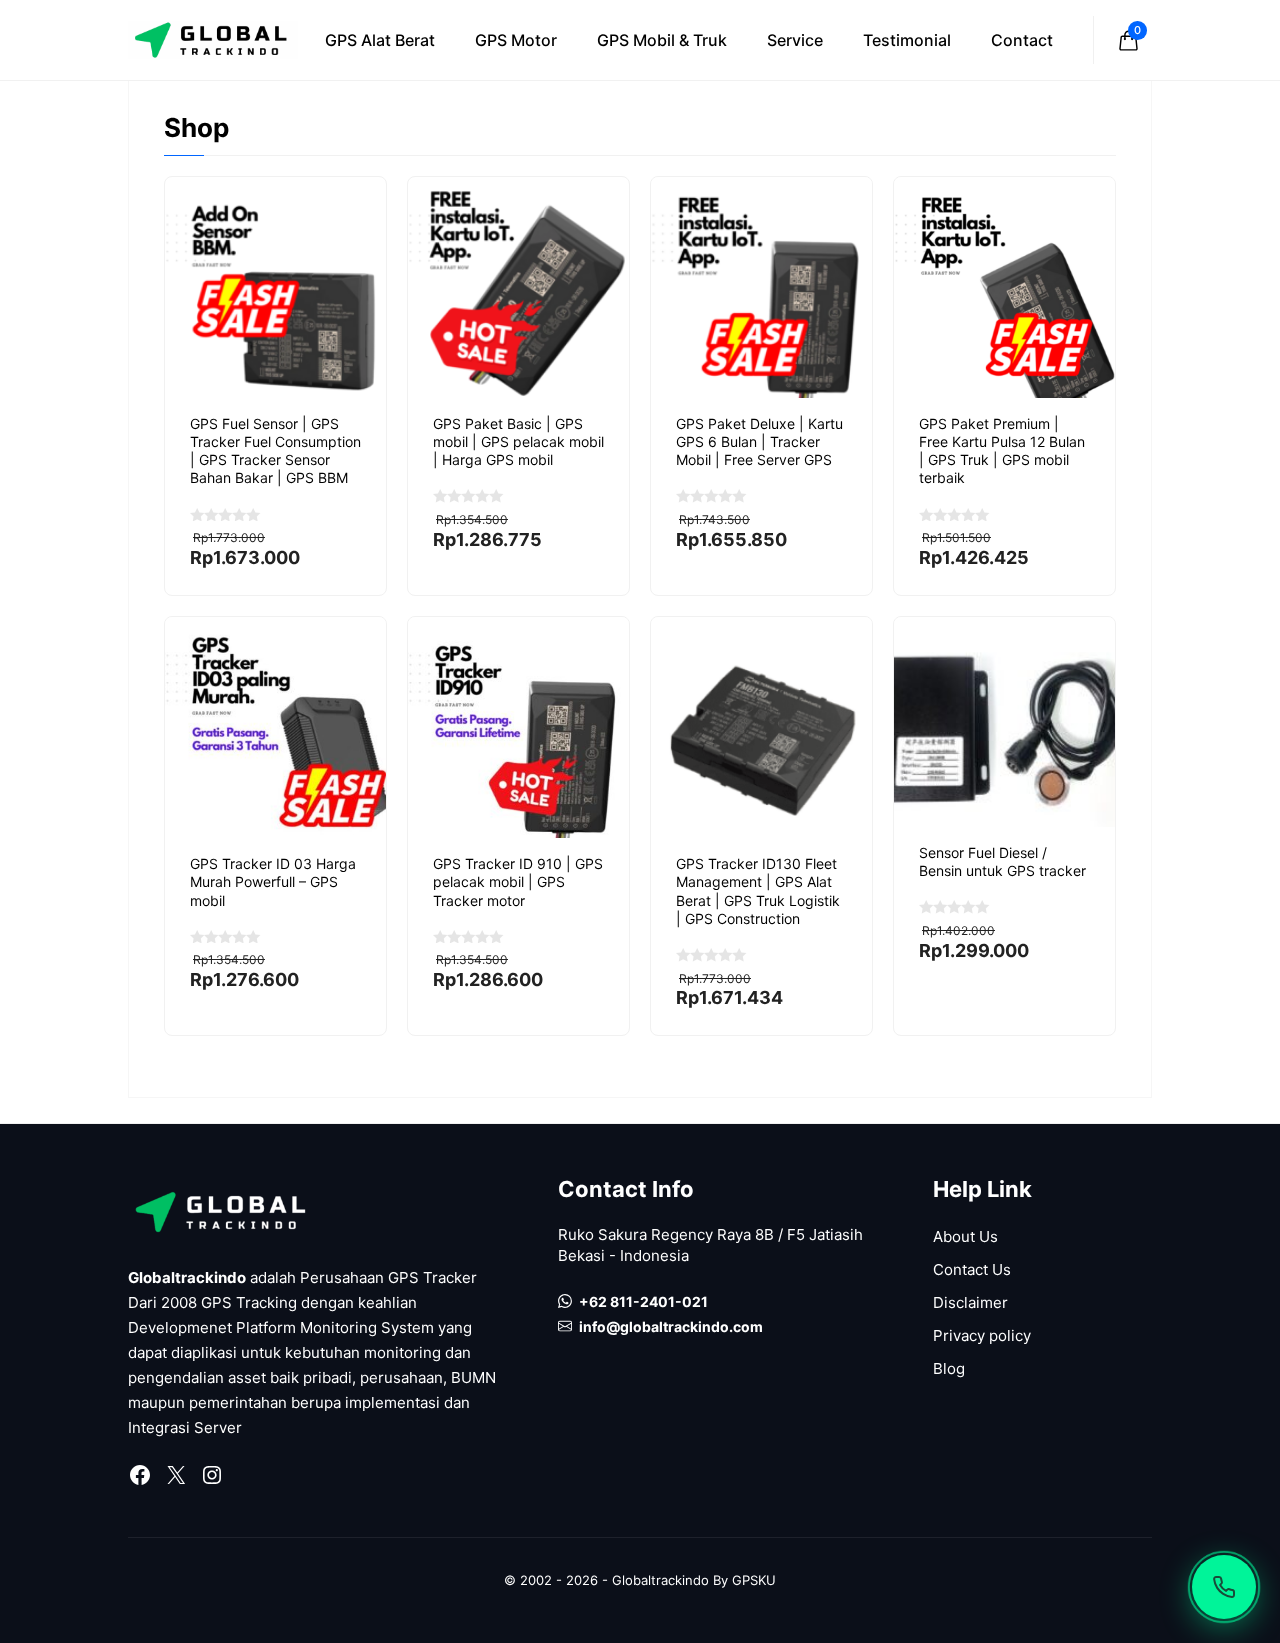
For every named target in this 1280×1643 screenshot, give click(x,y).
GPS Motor (516, 40)
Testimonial (907, 40)
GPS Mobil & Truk (662, 40)
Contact (1022, 40)
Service (795, 40)
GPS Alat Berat (380, 40)
